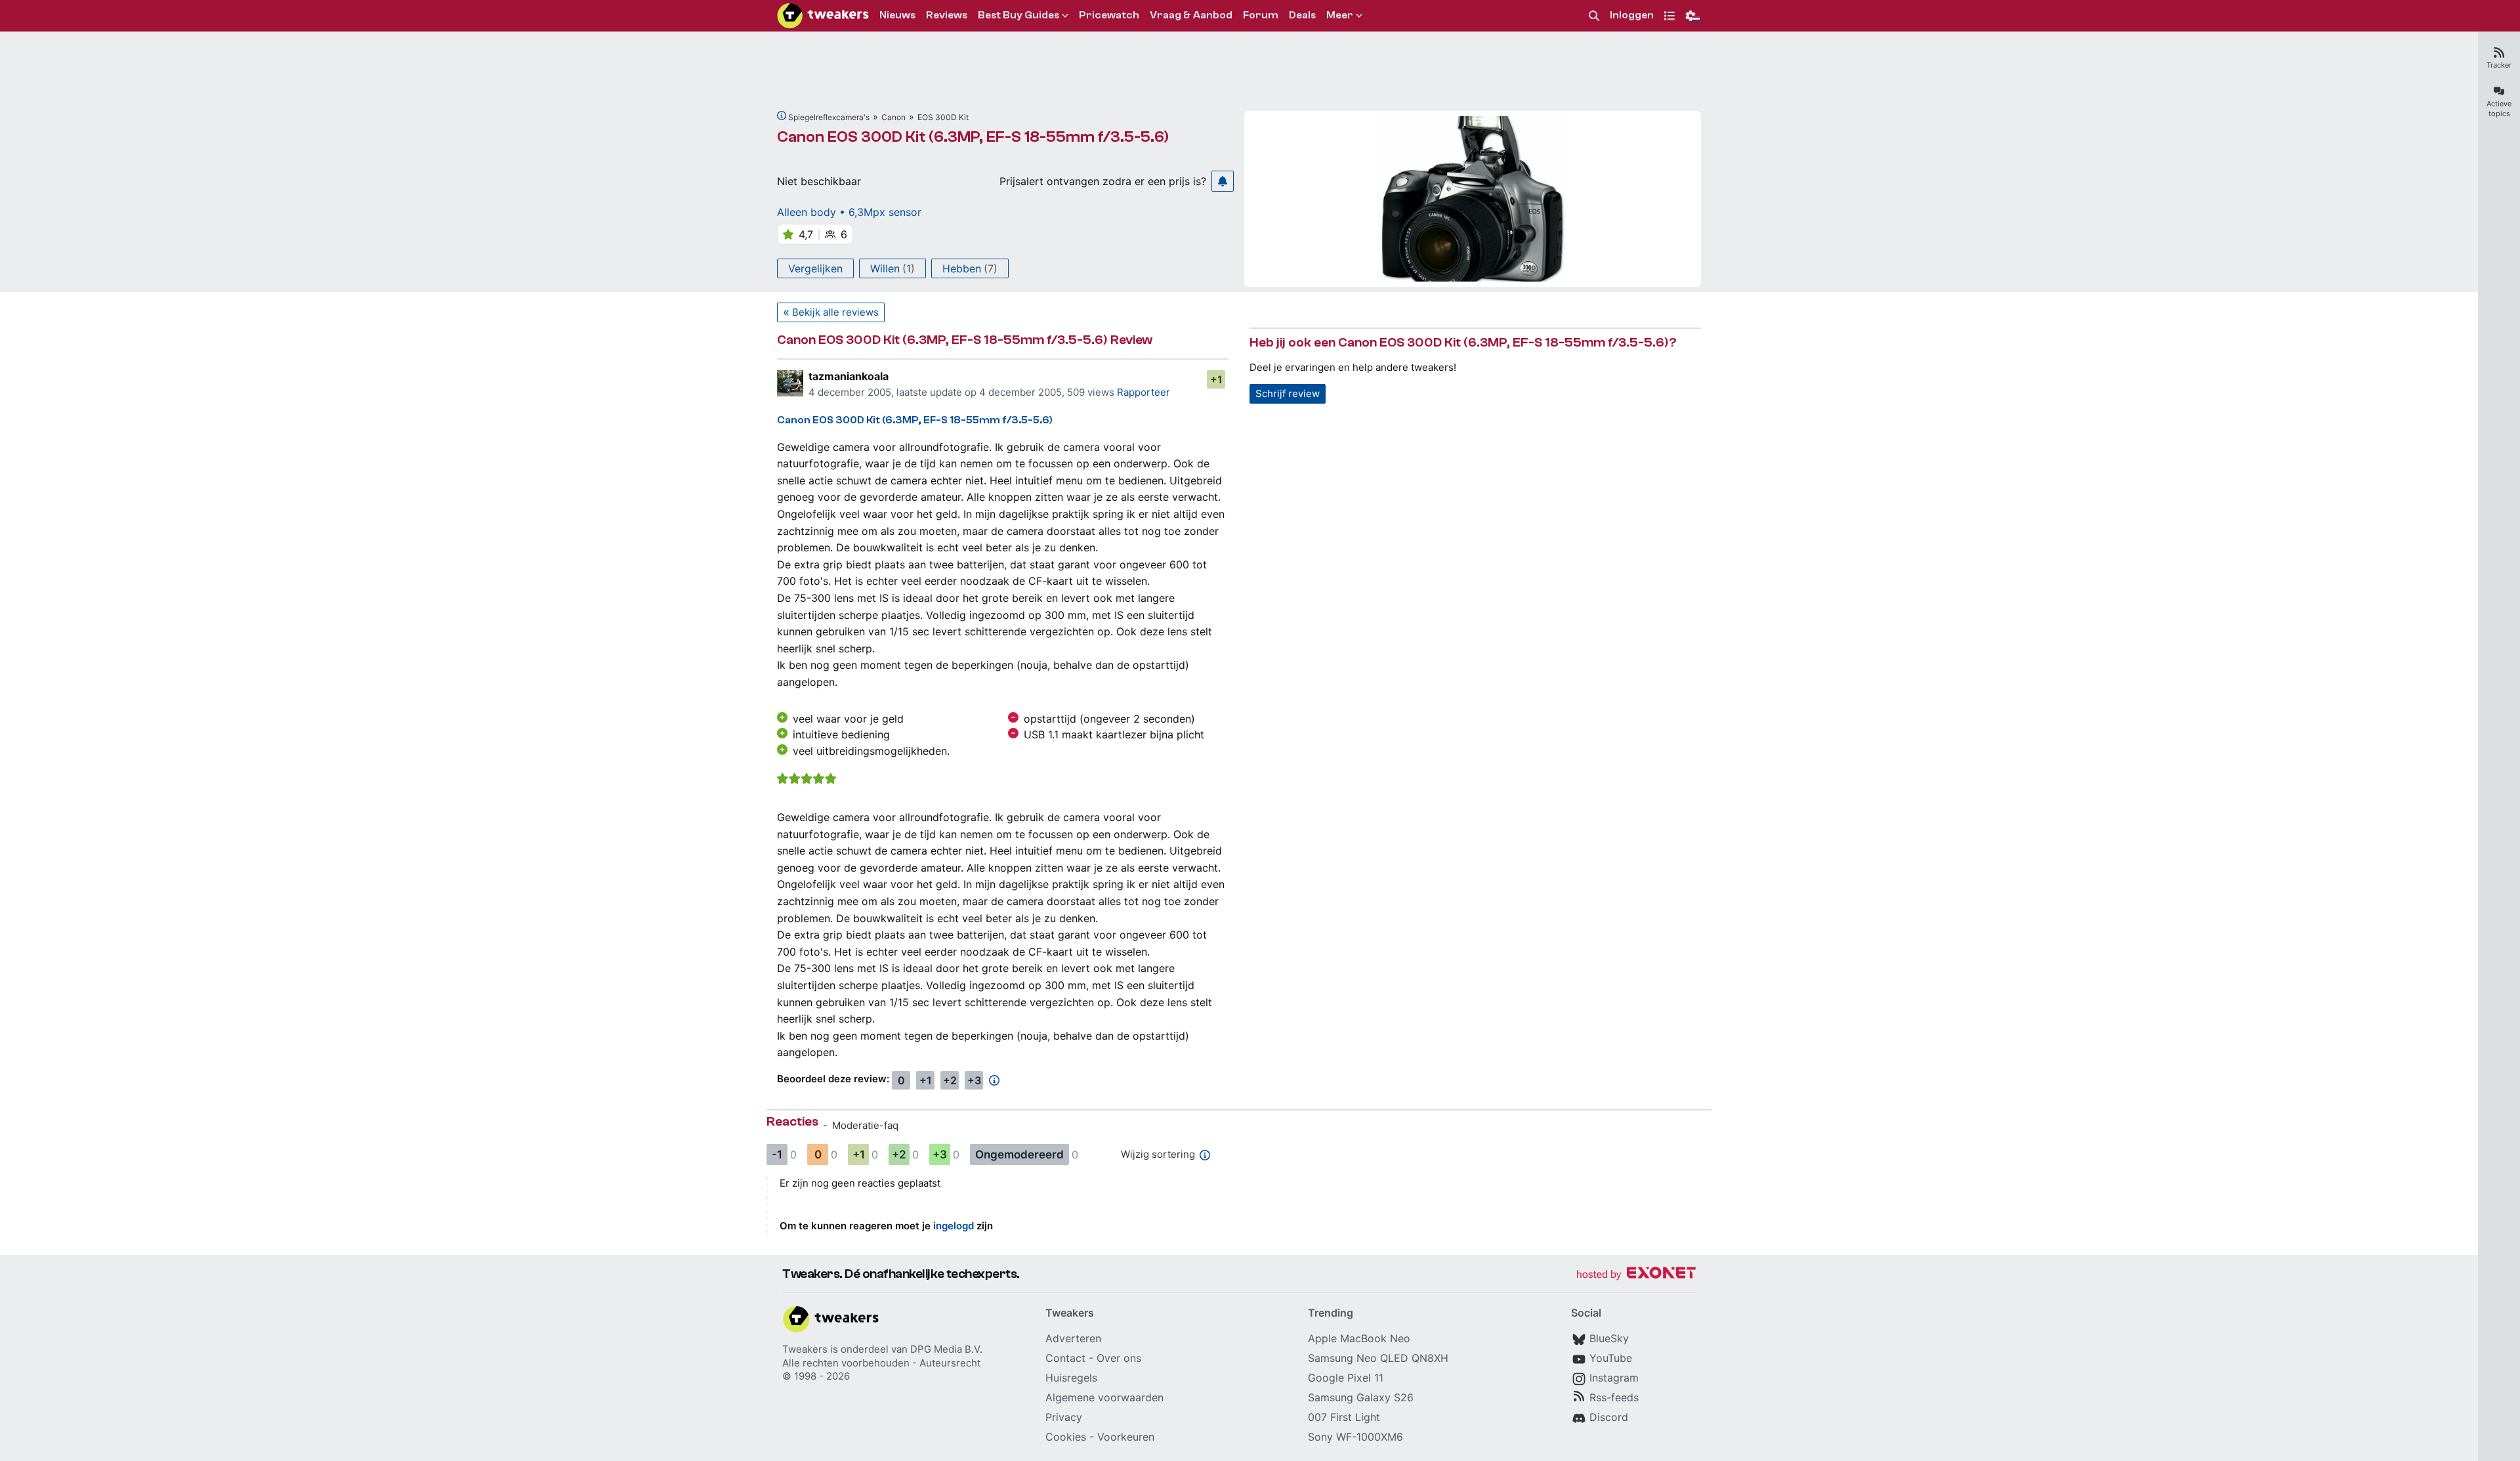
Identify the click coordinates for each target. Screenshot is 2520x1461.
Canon (893, 117)
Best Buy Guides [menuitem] (1018, 15)
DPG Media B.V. (946, 1349)
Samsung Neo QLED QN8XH (1378, 1358)
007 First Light (1344, 1417)
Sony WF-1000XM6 (1355, 1437)
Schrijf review (1288, 393)
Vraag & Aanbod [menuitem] (1191, 15)
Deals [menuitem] (1302, 15)
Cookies (1066, 1437)
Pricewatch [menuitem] (1109, 15)
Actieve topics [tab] (2499, 109)
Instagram (1614, 1378)
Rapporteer (1144, 392)
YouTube (1611, 1358)
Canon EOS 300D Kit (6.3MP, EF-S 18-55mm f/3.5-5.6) (973, 137)
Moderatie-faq (865, 1125)
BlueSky (1609, 1338)
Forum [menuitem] (1261, 15)
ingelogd (954, 1226)
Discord (1609, 1417)
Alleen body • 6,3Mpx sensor (849, 212)
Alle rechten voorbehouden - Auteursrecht (881, 1363)
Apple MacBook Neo (1359, 1338)
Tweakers (805, 1349)
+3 (974, 1080)
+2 (950, 1080)
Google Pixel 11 (1346, 1378)
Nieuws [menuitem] (897, 15)
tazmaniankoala (849, 376)
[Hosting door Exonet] (1636, 1275)
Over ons (1119, 1358)
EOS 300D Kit (943, 117)
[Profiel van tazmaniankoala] (790, 383)
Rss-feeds (1614, 1397)
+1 (1216, 379)
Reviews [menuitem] (947, 15)
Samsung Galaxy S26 (1361, 1397)
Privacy (1064, 1417)
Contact (1065, 1358)
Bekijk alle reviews (835, 312)
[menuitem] (1594, 16)
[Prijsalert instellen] (1223, 181)
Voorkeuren (1126, 1437)
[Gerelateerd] (782, 116)
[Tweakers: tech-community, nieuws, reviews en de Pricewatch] (823, 16)
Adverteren (1073, 1338)
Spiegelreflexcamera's (829, 117)
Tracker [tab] (2499, 65)
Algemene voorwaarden (1104, 1397)
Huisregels (1071, 1378)
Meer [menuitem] (1340, 15)
